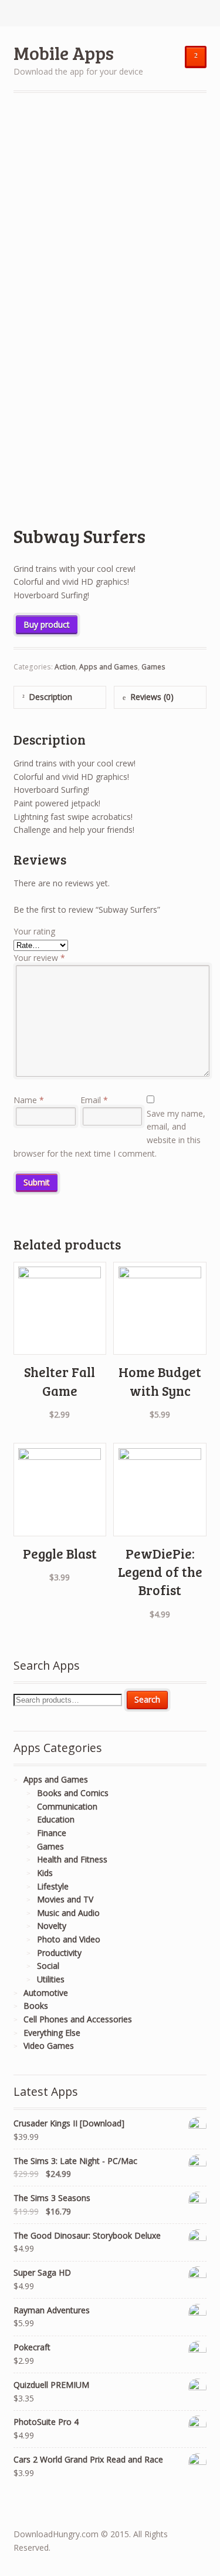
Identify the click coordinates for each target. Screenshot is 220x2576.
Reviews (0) (152, 697)
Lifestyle (53, 1886)
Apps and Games (109, 667)
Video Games (49, 2046)
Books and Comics (73, 1793)
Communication (67, 1806)
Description (50, 697)
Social (48, 1966)
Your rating (34, 931)
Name (29, 1100)
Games (153, 667)
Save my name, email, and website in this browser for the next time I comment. (110, 1133)
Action (65, 667)
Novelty (52, 1926)
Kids (45, 1873)
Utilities (51, 1979)
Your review (39, 958)
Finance (52, 1833)
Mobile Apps (64, 53)
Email (94, 1100)
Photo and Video (69, 1939)
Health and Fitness (72, 1859)
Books (36, 2006)
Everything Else (52, 2033)
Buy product (47, 624)
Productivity (59, 1953)
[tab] (60, 697)
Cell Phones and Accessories (78, 2019)
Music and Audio (68, 1913)
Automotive (46, 1993)
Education (56, 1819)
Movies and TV (65, 1899)
